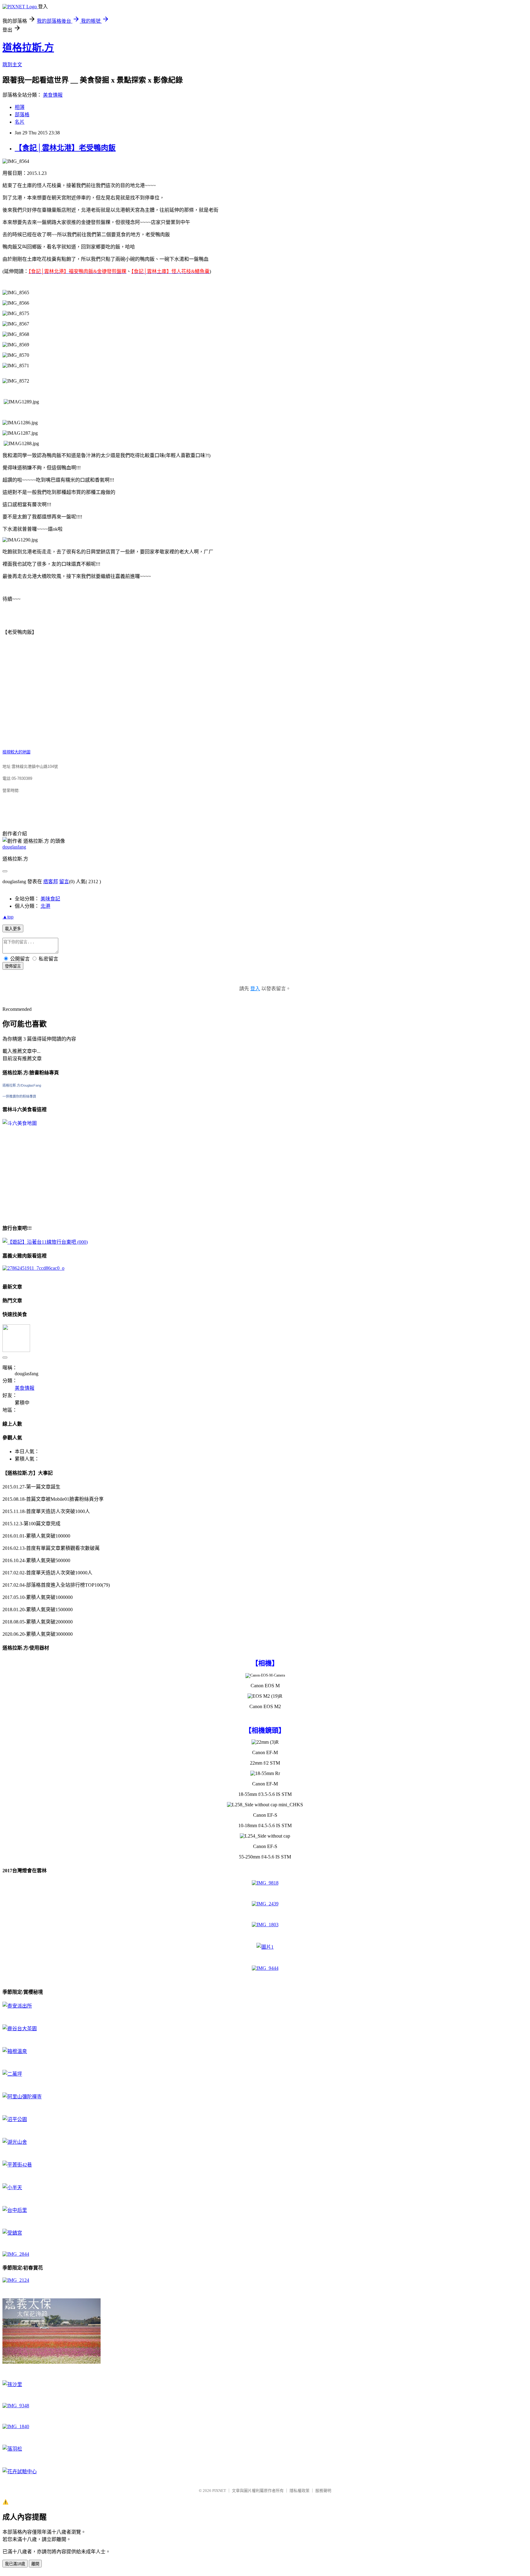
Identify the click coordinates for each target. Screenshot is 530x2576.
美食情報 (53, 95)
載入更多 (13, 929)
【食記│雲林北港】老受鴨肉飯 (65, 148)
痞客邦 (51, 882)
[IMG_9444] (265, 1968)
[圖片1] (265, 1947)
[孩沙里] (12, 2384)
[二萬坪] (12, 2074)
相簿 (20, 107)
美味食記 (50, 899)
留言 (64, 882)
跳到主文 (12, 65)
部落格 (22, 115)
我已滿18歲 (15, 2564)
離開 (35, 2564)
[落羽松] (12, 2449)
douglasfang (14, 847)
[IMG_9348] (16, 2406)
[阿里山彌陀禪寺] (22, 2097)
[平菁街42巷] (17, 2165)
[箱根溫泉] (15, 2051)
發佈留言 (13, 966)
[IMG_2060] (52, 2362)
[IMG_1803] (265, 1925)
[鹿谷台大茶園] (20, 2029)
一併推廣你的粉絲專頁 (19, 1096)
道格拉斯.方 (28, 48)
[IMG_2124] (16, 2280)
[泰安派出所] (17, 2006)
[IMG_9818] (265, 1883)
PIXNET (219, 2491)
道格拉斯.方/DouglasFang (22, 1085)
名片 (20, 122)
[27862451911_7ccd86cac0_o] (33, 1268)
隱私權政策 (300, 2491)
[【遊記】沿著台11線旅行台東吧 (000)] (45, 1242)
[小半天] (12, 2187)
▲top (8, 917)
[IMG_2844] (16, 2254)
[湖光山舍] (15, 2142)
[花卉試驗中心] (20, 2472)
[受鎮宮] (12, 2233)
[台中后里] (15, 2210)
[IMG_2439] (265, 1904)
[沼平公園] (15, 2119)
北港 (45, 906)
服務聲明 (323, 2491)
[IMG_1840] (16, 2426)
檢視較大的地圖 (16, 752)
